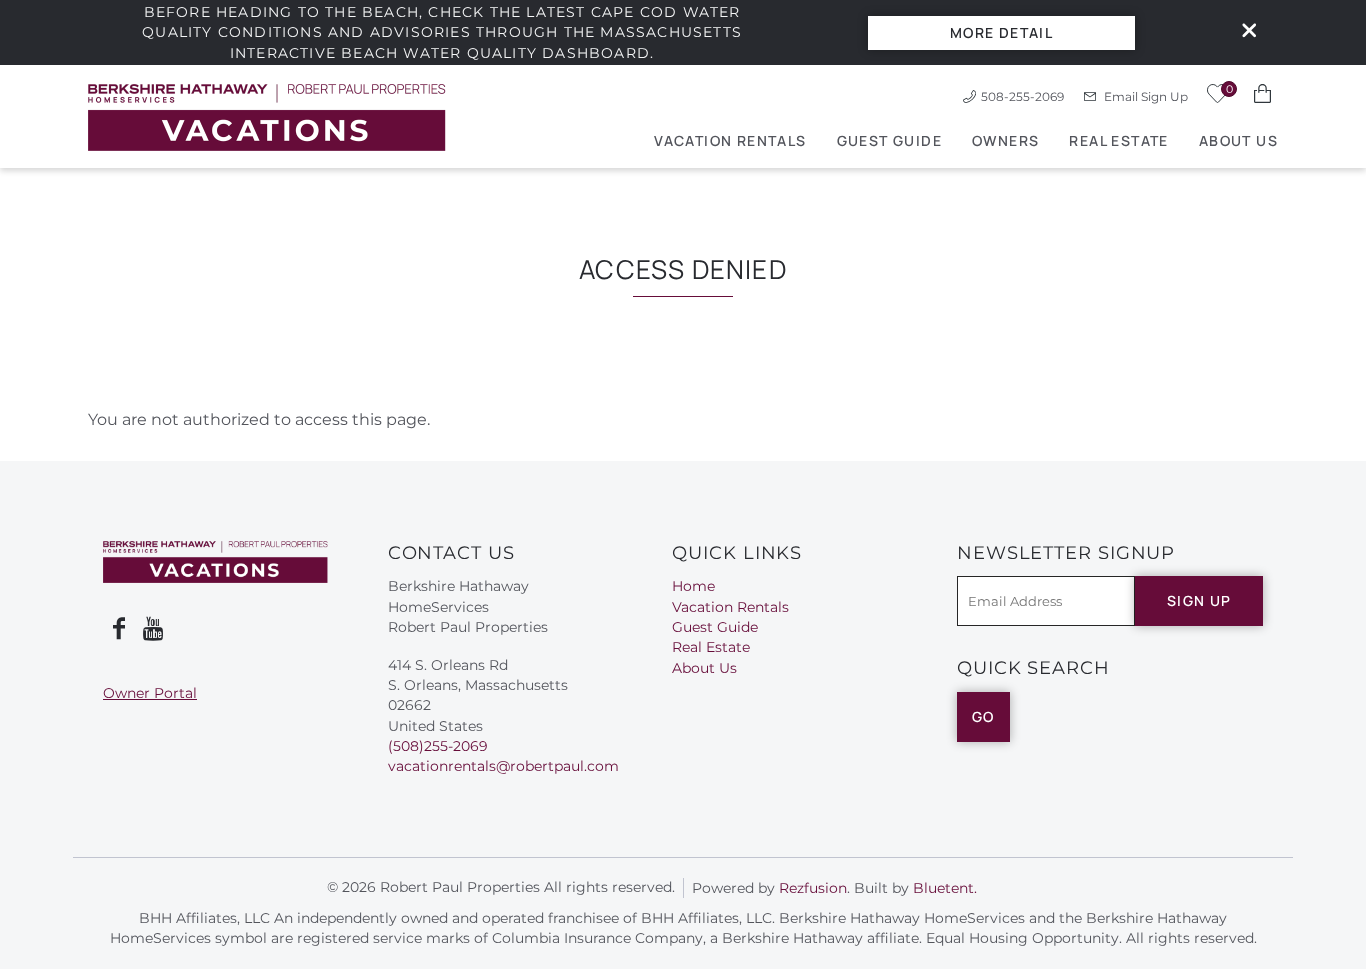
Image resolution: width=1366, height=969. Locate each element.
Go (983, 716)
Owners (1005, 140)
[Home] (267, 116)
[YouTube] (155, 629)
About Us (1238, 140)
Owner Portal (150, 693)
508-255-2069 (1022, 96)
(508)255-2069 (438, 746)
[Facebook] (119, 629)
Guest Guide (889, 140)
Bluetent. (945, 888)
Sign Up (1199, 600)
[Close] (1242, 32)
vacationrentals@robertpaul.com (503, 766)
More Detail (1001, 32)
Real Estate (1118, 140)
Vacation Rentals (730, 140)
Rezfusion (813, 888)
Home (693, 586)
